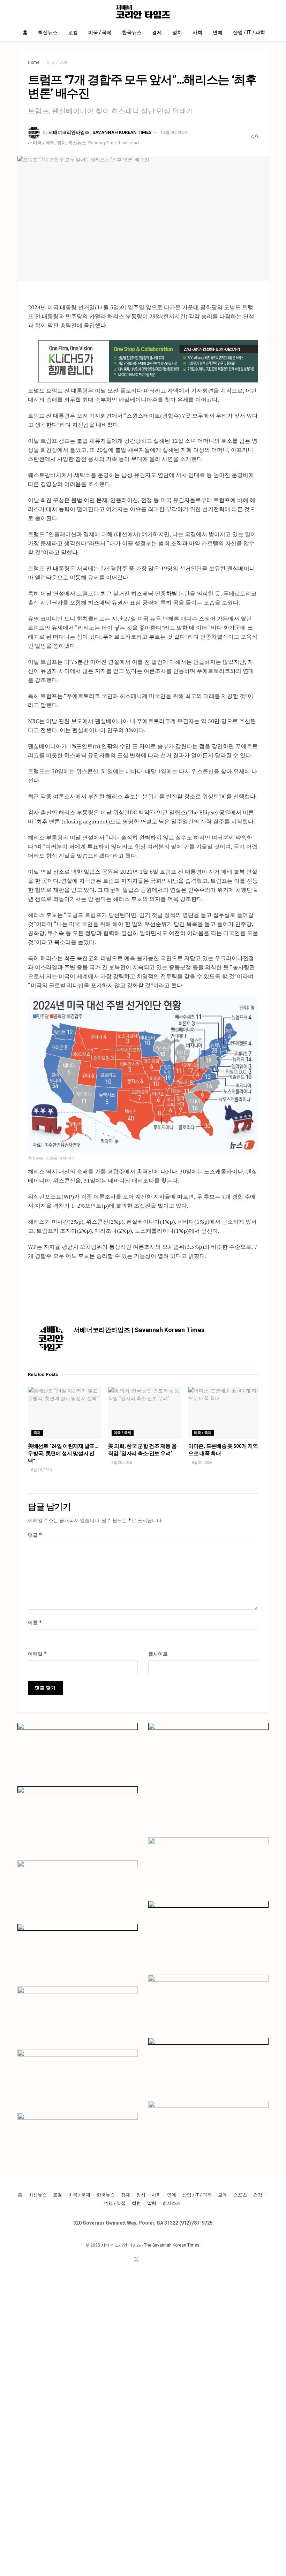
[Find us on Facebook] (127, 2260)
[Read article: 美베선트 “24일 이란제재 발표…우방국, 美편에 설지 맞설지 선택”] (65, 1413)
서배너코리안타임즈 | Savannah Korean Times (100, 132)
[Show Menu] (20, 12)
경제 (157, 32)
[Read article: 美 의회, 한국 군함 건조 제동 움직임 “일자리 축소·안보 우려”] (145, 1413)
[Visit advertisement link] (148, 362)
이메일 (37, 1654)
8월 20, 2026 (41, 1470)
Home (34, 62)
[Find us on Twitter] (136, 2260)
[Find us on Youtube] (146, 2260)
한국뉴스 (132, 32)
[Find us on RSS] (155, 2260)
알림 (152, 2203)
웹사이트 (158, 1654)
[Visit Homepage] (143, 12)
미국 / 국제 (100, 32)
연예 (218, 32)
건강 (258, 2195)
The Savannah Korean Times (172, 2245)
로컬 (73, 32)
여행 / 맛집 (115, 2203)
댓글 (35, 1535)
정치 (177, 32)
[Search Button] (266, 12)
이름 (35, 1622)
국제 (37, 1433)
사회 (197, 32)
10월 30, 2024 (174, 132)
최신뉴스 (48, 32)
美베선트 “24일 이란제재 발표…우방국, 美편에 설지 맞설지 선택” (63, 1453)
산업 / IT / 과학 (249, 32)
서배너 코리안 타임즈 (121, 2245)
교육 (223, 2195)
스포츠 (240, 2195)
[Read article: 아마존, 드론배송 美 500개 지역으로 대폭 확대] (225, 1413)
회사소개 (172, 2203)
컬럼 (136, 2203)
